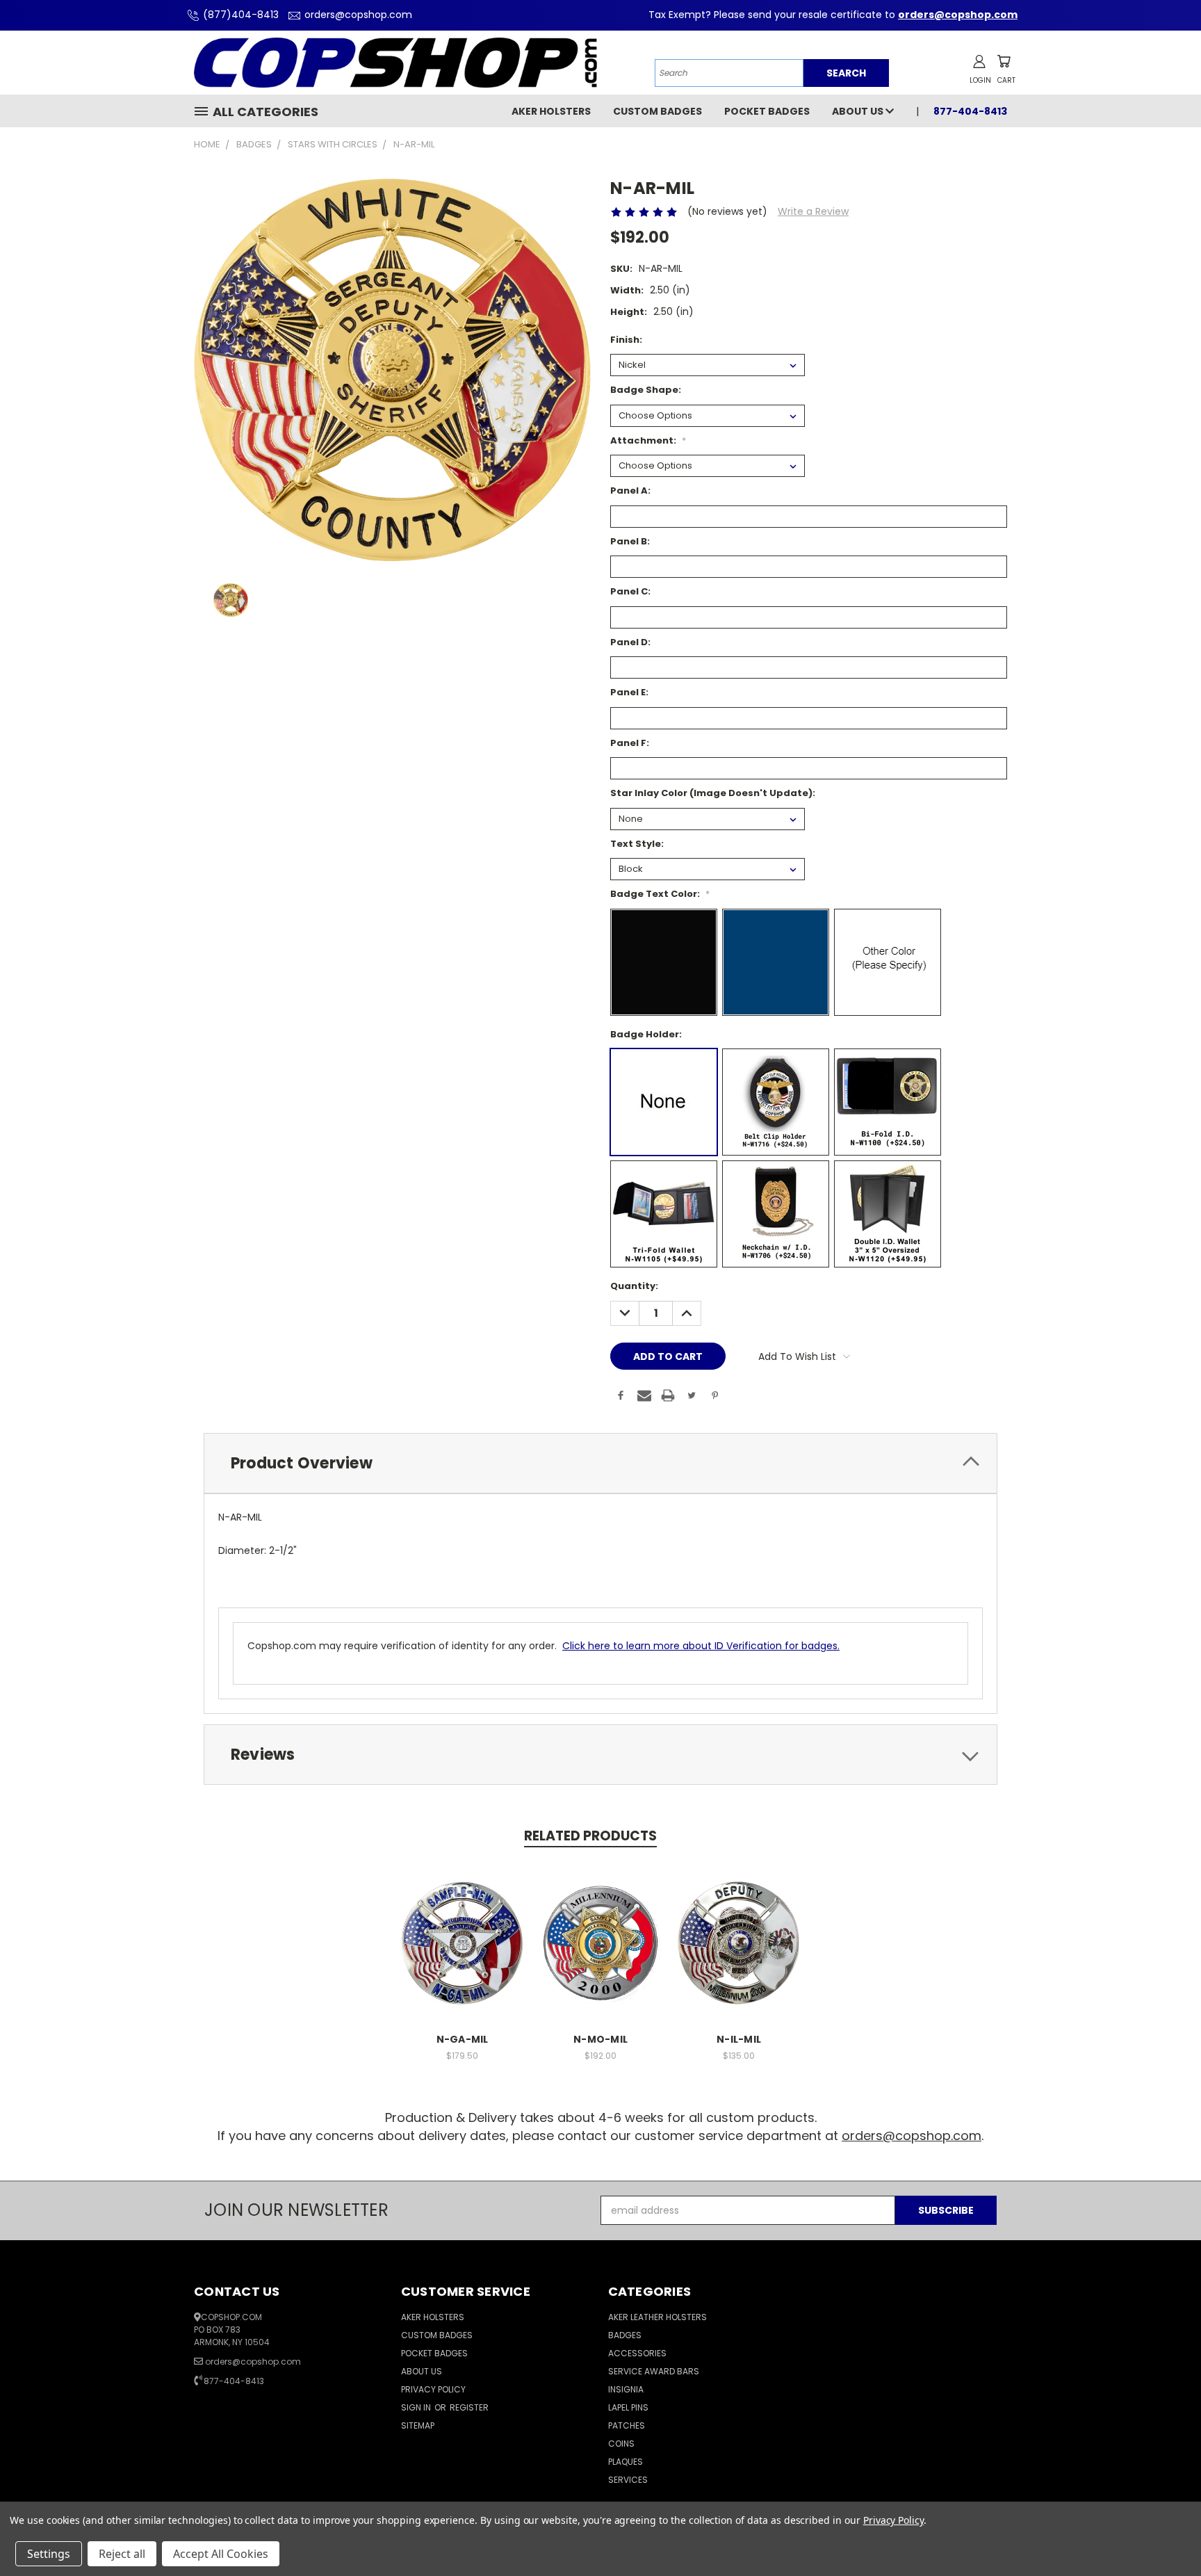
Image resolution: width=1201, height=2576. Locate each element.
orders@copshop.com (358, 15)
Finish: (626, 340)
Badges (625, 2335)
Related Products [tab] (590, 1836)
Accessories (637, 2353)
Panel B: (630, 541)
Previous (1165, 2533)
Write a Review (813, 211)
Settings (49, 2554)
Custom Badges (657, 111)
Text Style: (637, 844)
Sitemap (418, 2425)
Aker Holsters (551, 111)
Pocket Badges (767, 111)
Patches (627, 2425)
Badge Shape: (646, 390)
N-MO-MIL (600, 2039)
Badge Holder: (646, 1034)
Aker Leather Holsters (657, 2317)
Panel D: (630, 642)
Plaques (626, 2462)
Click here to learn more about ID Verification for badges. (701, 1646)
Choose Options (463, 1941)
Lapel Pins (628, 2407)
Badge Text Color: (660, 894)
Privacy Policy (433, 2389)
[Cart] (1004, 61)
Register (469, 2407)
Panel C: (630, 591)
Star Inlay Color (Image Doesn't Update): (713, 793)
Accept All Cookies (221, 2554)
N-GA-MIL (463, 2039)
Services (628, 2480)
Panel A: (630, 491)
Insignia (626, 2389)
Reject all (122, 2554)
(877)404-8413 (241, 15)
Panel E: (629, 692)
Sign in (417, 2407)
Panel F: (630, 743)
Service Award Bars (654, 2371)
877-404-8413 (234, 2381)
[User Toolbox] (979, 61)
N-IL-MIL (739, 2039)
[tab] (600, 1463)
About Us (859, 111)
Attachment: (648, 440)
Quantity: (634, 1286)
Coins (621, 2444)
